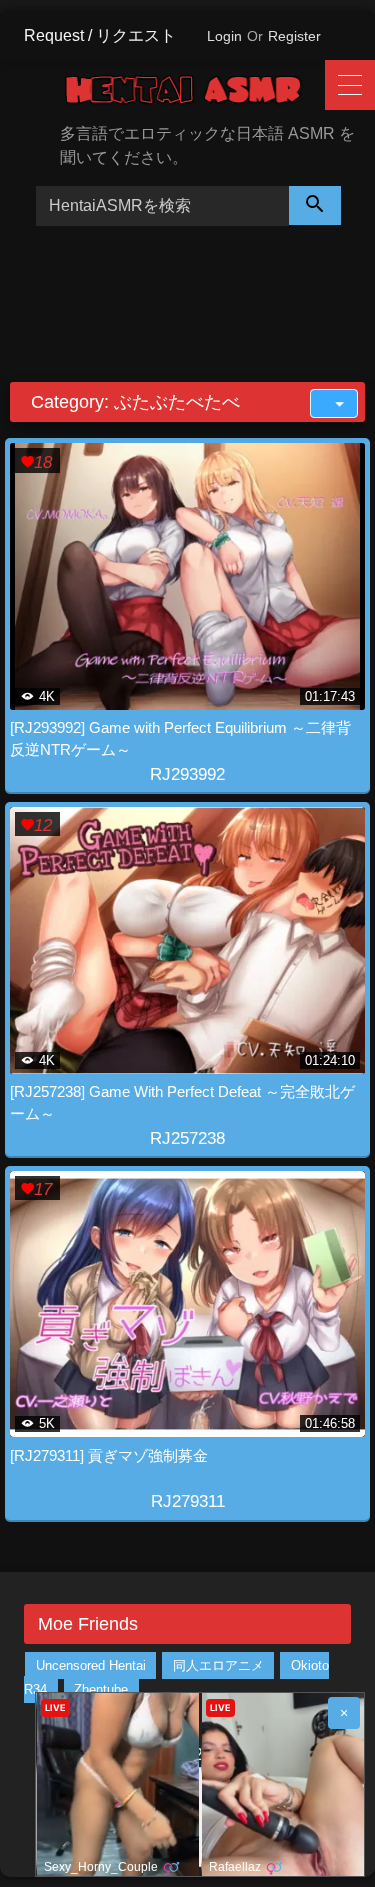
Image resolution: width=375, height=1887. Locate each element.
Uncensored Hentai (91, 1665)
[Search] (315, 205)
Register (294, 36)
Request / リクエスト (100, 35)
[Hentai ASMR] (197, 93)
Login (224, 36)
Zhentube (101, 1689)
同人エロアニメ (218, 1665)
